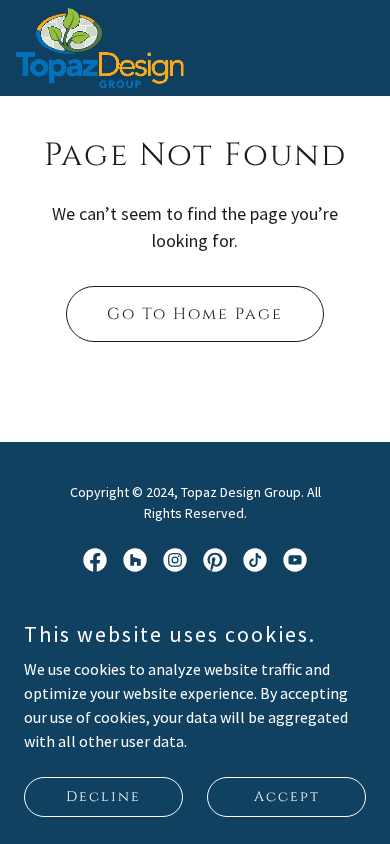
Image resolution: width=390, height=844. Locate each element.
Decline (103, 796)
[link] (100, 48)
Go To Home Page (195, 314)
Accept (287, 796)
